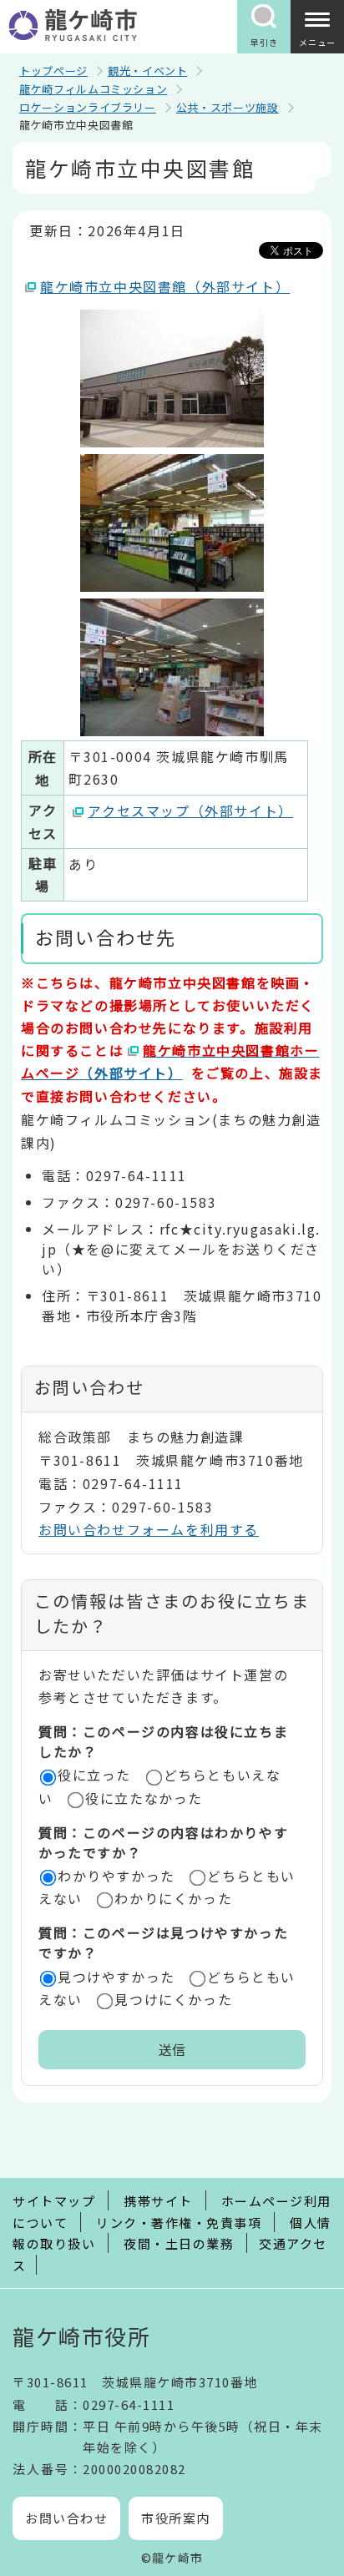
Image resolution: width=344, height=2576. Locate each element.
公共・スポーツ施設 (228, 107)
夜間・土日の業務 (179, 2243)
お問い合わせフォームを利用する (149, 1529)
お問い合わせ (66, 2518)
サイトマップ (54, 2201)
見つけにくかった (173, 1999)
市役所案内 (176, 2518)
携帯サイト (158, 2201)
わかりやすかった (116, 1876)
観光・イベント (148, 71)
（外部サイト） (170, 1061)
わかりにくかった (173, 1898)
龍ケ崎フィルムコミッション (93, 89)
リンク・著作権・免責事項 (179, 2222)
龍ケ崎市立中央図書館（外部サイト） (165, 286)
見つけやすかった (116, 1977)
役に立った (94, 1775)
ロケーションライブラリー (88, 107)
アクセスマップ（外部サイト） (190, 811)
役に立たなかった (144, 1798)
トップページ (53, 71)
